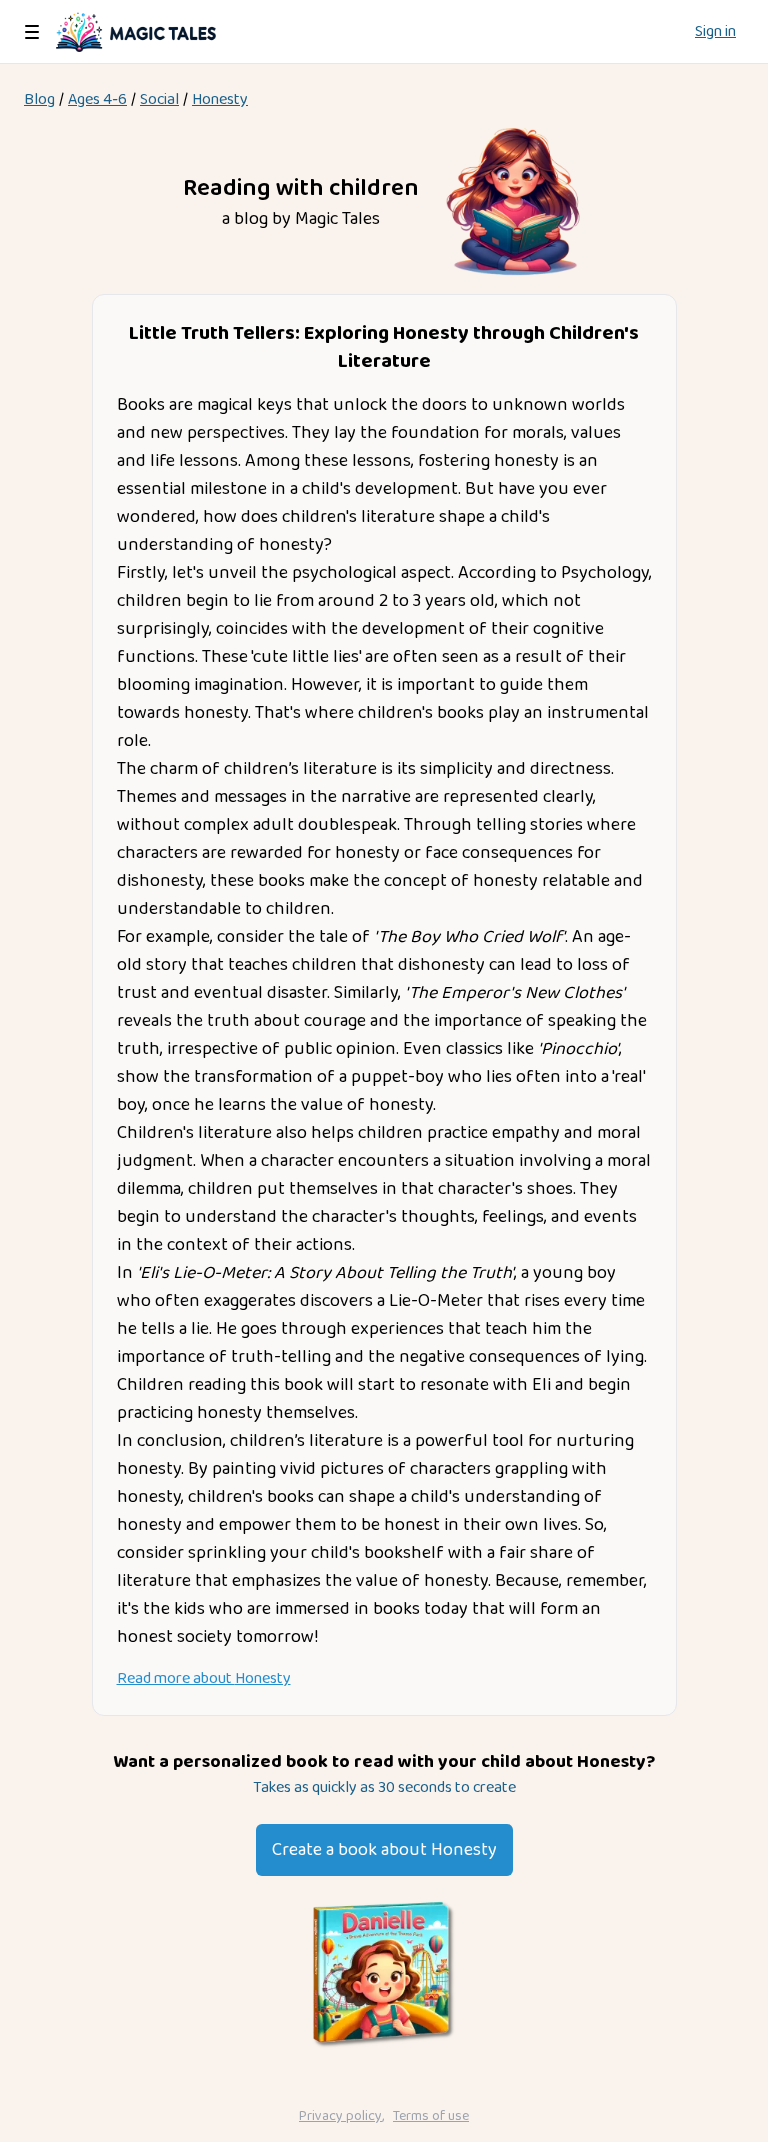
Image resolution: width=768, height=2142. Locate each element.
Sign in (715, 32)
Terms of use (431, 2116)
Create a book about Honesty (384, 1850)
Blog (39, 100)
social (159, 100)
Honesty (220, 100)
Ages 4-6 (97, 100)
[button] (32, 32)
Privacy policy (340, 2116)
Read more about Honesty (204, 1678)
